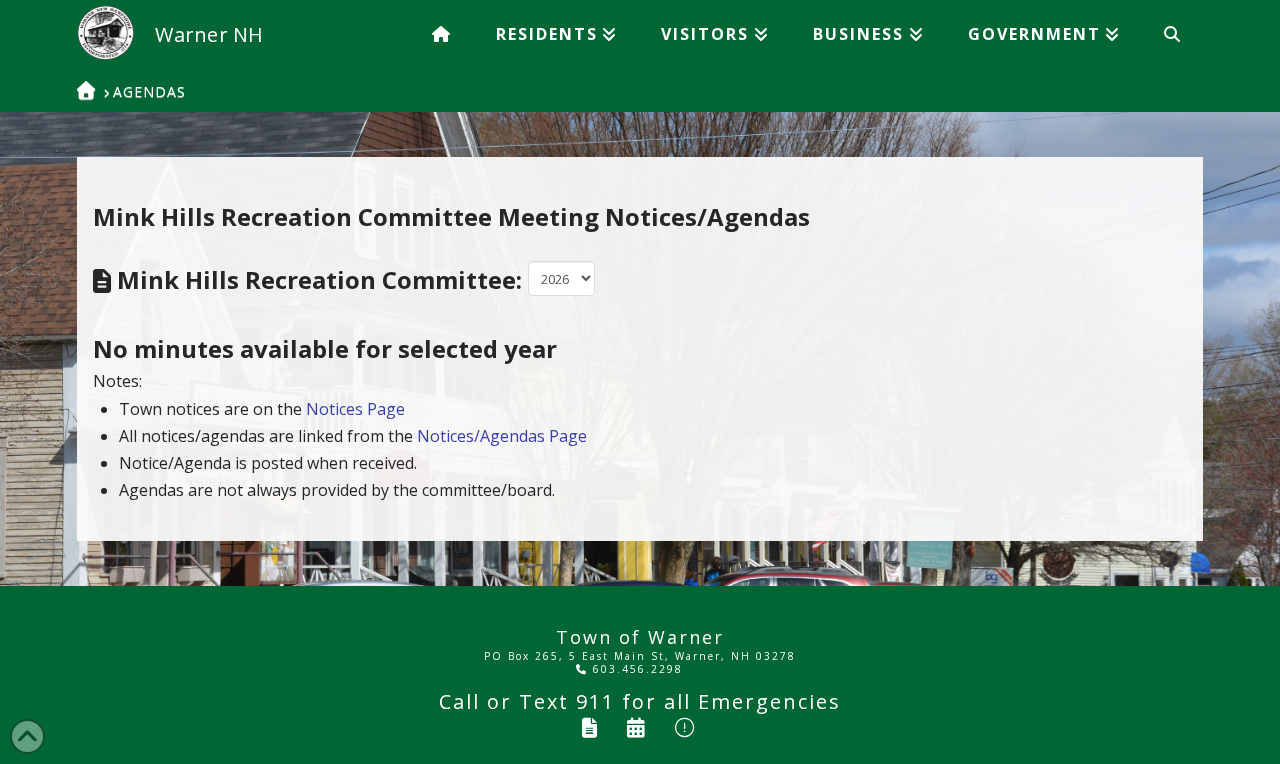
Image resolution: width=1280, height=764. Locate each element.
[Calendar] (637, 727)
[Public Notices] (686, 727)
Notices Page (355, 409)
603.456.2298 (635, 669)
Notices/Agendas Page (502, 436)
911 (595, 701)
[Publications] (590, 727)
